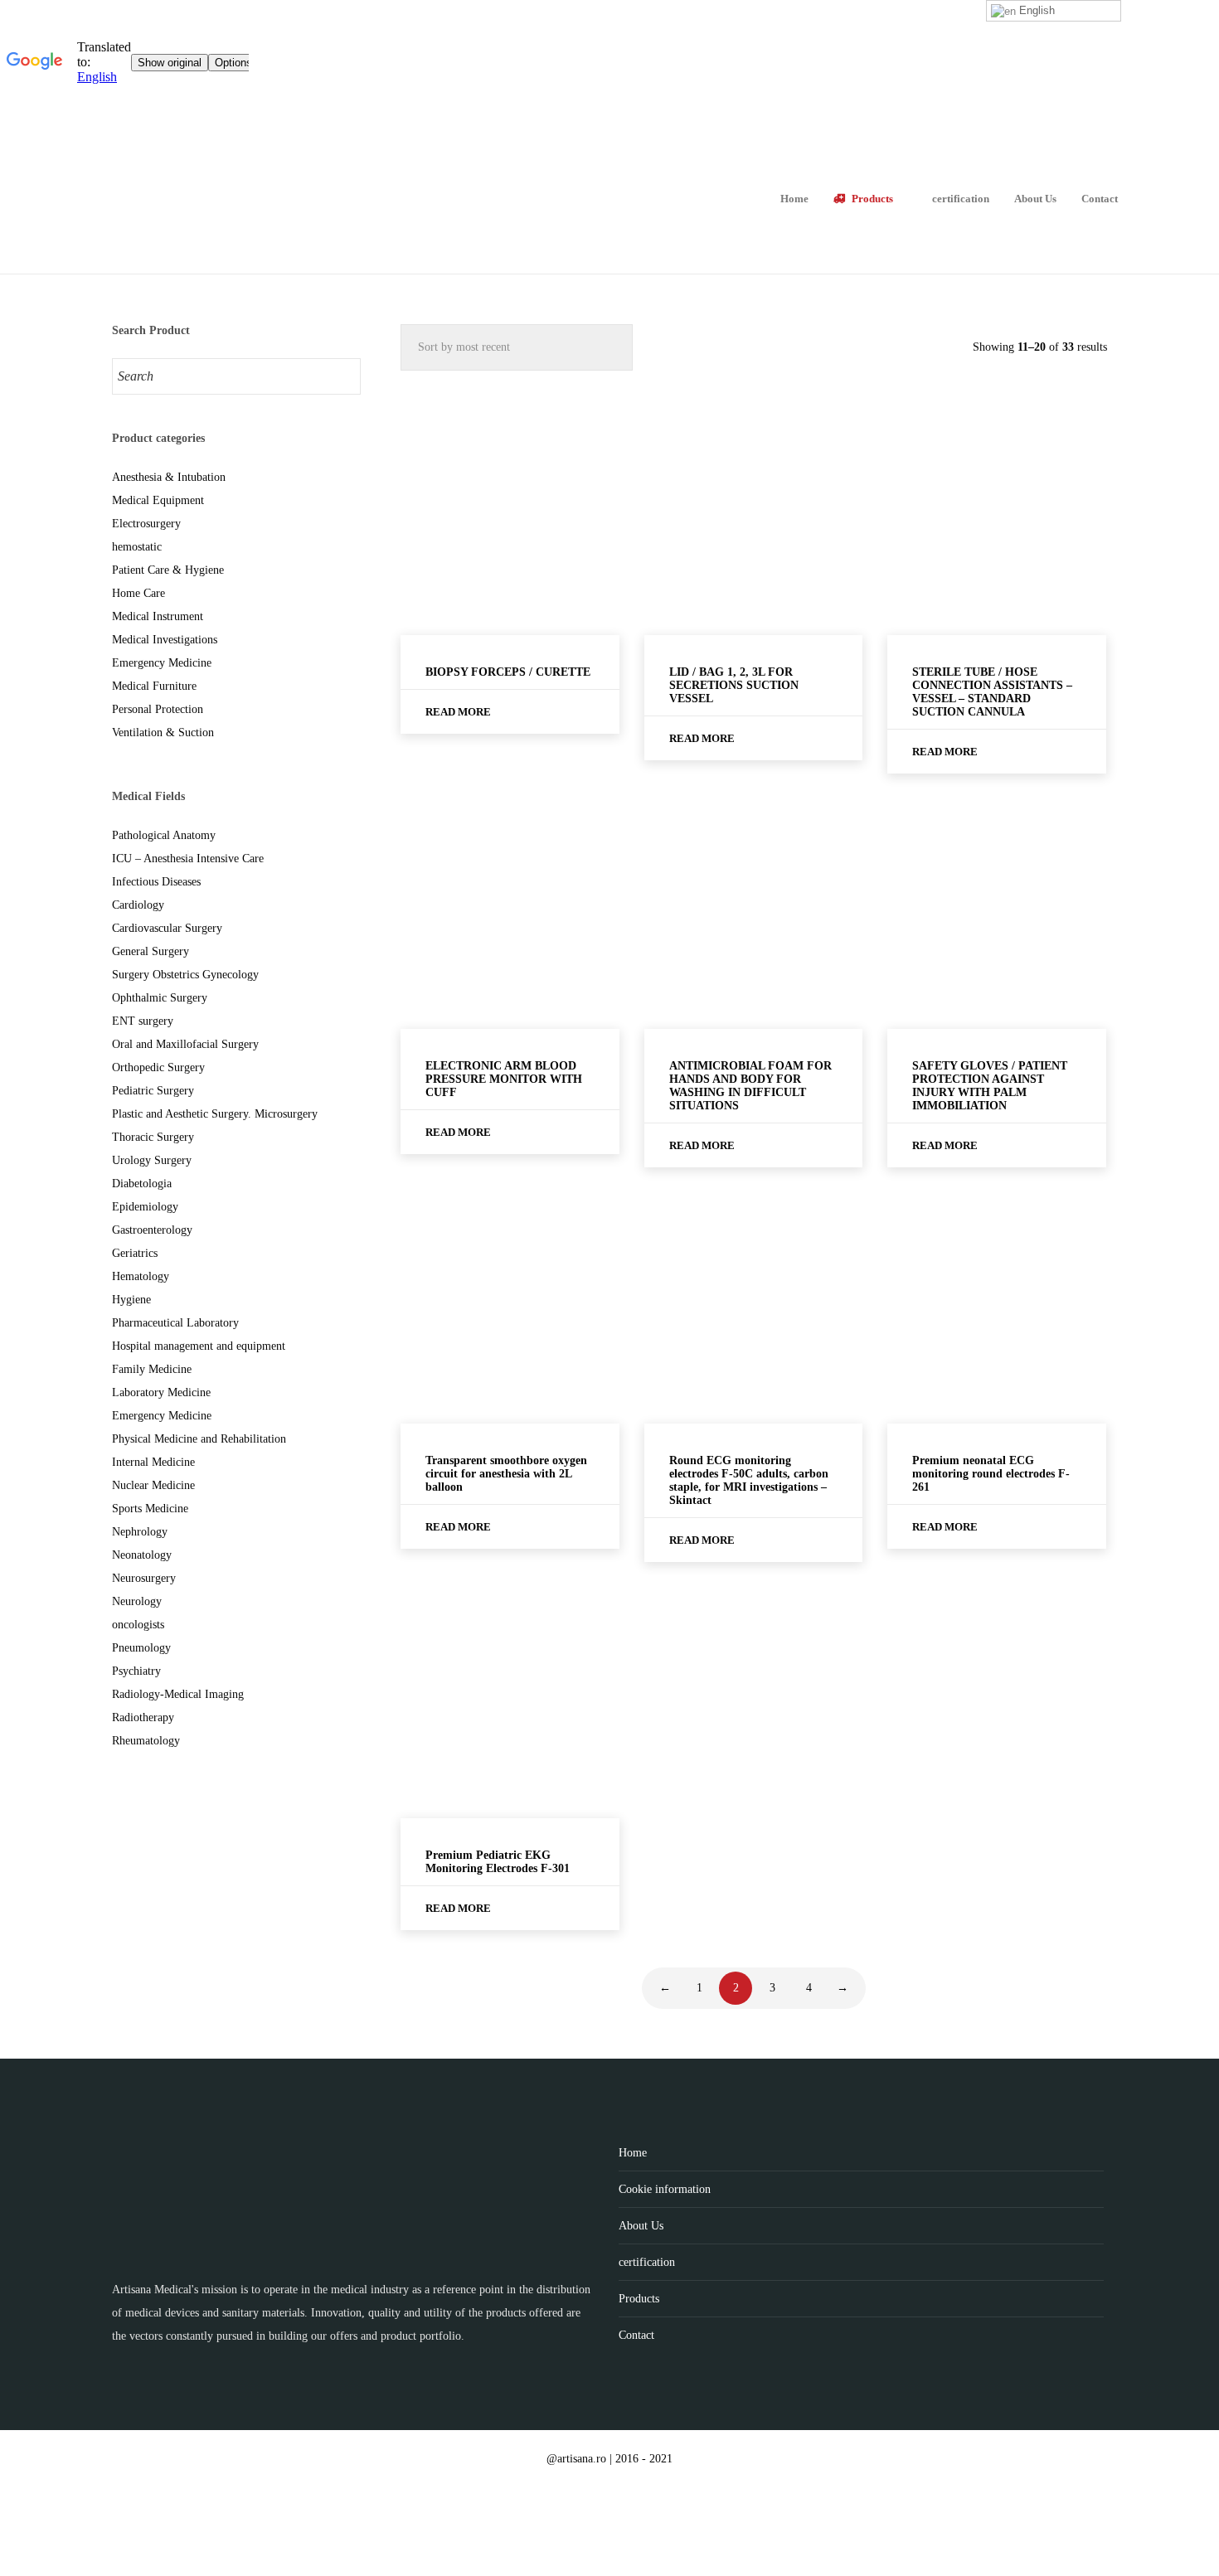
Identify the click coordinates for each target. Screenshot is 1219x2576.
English (1035, 10)
